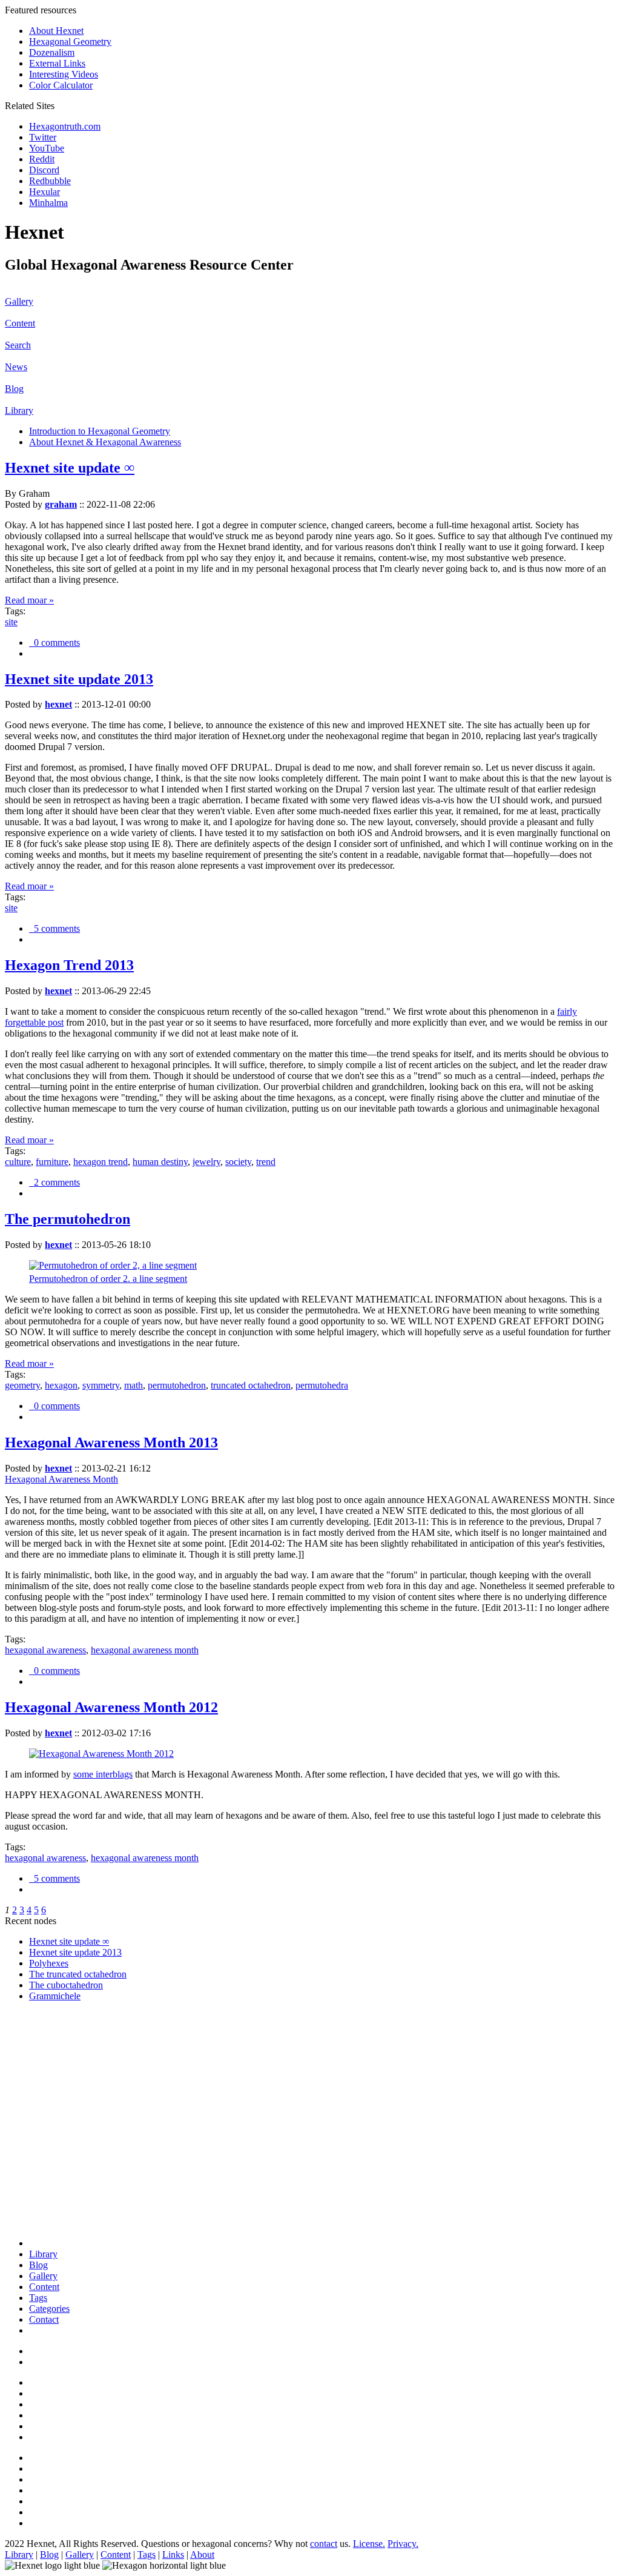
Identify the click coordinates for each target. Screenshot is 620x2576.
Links (173, 2554)
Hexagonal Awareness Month (61, 1479)
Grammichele (55, 1996)
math (134, 1385)
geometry (22, 1385)
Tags (38, 2298)
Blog (14, 389)
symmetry (101, 1385)
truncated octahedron (251, 1385)
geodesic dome (58, 2168)
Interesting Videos (64, 74)
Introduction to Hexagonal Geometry (100, 431)
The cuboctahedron (66, 1985)
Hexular (45, 192)
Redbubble (50, 181)
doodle (42, 2124)
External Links (57, 63)
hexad (41, 2113)
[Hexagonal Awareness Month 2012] (101, 1754)
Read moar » (29, 600)
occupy (43, 2135)
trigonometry (54, 2037)
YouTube (47, 148)
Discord (44, 170)
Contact (44, 2319)
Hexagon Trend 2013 (69, 965)
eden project (52, 2190)
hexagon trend (101, 1162)
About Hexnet (56, 31)
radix (39, 2212)
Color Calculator (61, 85)
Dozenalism (52, 52)
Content (20, 323)
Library (19, 410)
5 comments (54, 928)
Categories (49, 2309)
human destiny (160, 1162)
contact (324, 2544)
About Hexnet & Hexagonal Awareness (105, 442)
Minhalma (48, 203)
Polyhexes (49, 1963)
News (16, 367)
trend (266, 1162)
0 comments (54, 642)
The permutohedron (68, 1219)
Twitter (43, 137)
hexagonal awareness (45, 1650)
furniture (52, 1162)
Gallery (19, 301)
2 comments (54, 1182)
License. (369, 2544)
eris (36, 2081)
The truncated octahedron (78, 1974)
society (238, 1162)
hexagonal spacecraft (69, 2070)
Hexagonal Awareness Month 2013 (111, 1442)
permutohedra (322, 1385)
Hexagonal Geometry (70, 41)
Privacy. (403, 2544)
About (202, 2554)
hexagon (61, 1385)
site (11, 622)
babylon (45, 2201)
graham (61, 504)
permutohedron (177, 1385)
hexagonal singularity (70, 2103)
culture (18, 1162)
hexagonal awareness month (145, 1650)
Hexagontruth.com (65, 126)
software (45, 2092)
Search (18, 345)
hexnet (58, 704)
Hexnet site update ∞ (70, 468)
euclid (41, 2048)
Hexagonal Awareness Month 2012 (111, 1707)
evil (36, 2059)
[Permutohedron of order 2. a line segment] (113, 1265)
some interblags (103, 1774)
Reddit (42, 159)
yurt (37, 2222)
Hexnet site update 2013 (79, 679)
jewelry (206, 1162)
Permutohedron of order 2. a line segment (108, 1279)
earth (38, 2179)
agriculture (49, 2157)
